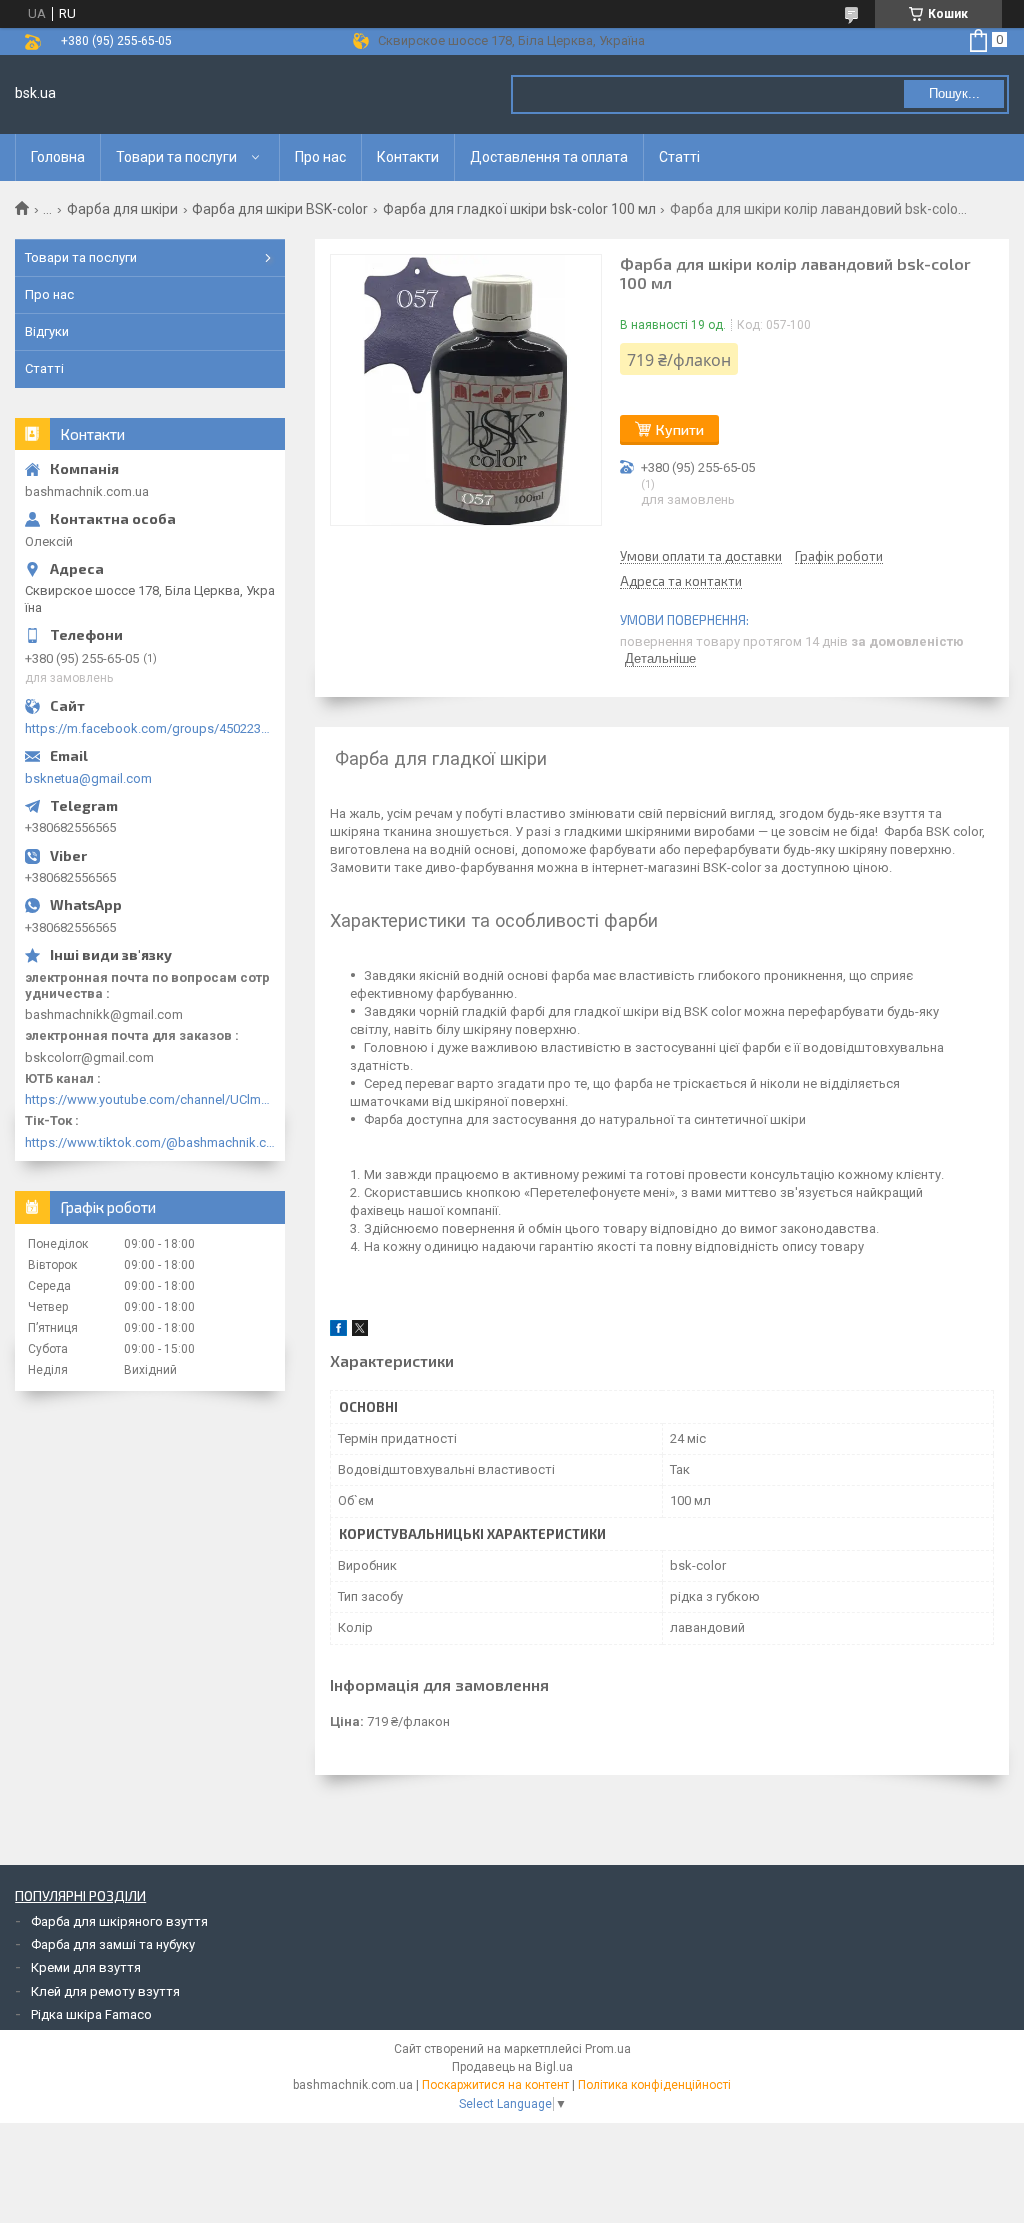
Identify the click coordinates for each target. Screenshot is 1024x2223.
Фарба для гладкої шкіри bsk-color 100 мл (519, 209)
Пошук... (954, 93)
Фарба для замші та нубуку (113, 1944)
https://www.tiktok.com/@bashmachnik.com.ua (150, 1142)
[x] (360, 1331)
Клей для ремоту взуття (105, 1991)
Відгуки (47, 331)
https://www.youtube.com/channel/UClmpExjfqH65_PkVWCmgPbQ (150, 1099)
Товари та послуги (176, 157)
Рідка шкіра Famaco (91, 2014)
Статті (679, 157)
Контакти (408, 157)
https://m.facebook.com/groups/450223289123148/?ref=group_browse (150, 728)
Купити (680, 429)
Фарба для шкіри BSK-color (280, 209)
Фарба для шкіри (122, 209)
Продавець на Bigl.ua (512, 2067)
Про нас (320, 157)
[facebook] (338, 1331)
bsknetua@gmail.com (88, 778)
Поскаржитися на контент (495, 2085)
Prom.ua (608, 2049)
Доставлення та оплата (549, 157)
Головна (58, 157)
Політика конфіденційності (654, 2085)
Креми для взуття (86, 1967)
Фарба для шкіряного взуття (119, 1921)
